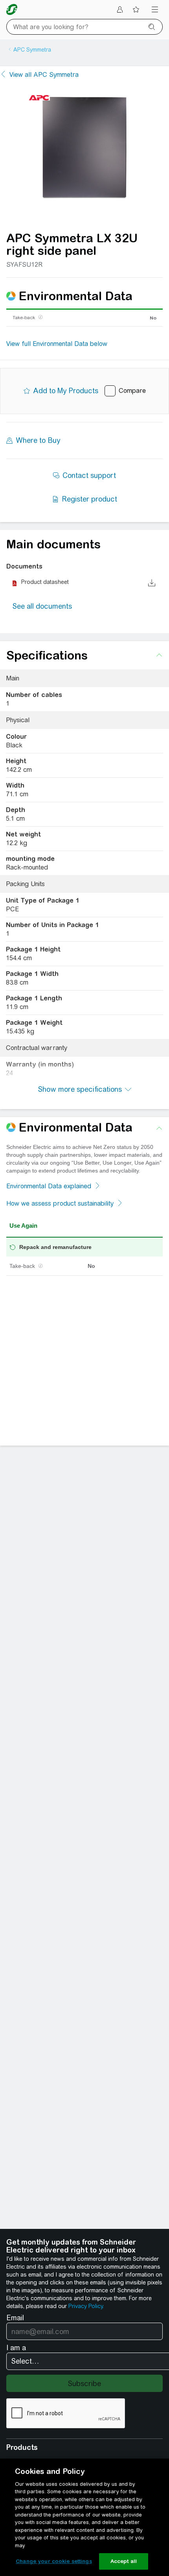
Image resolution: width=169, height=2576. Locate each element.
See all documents (42, 606)
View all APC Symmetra (44, 75)
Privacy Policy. (86, 2306)
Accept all (124, 2561)
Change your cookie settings (54, 2561)
